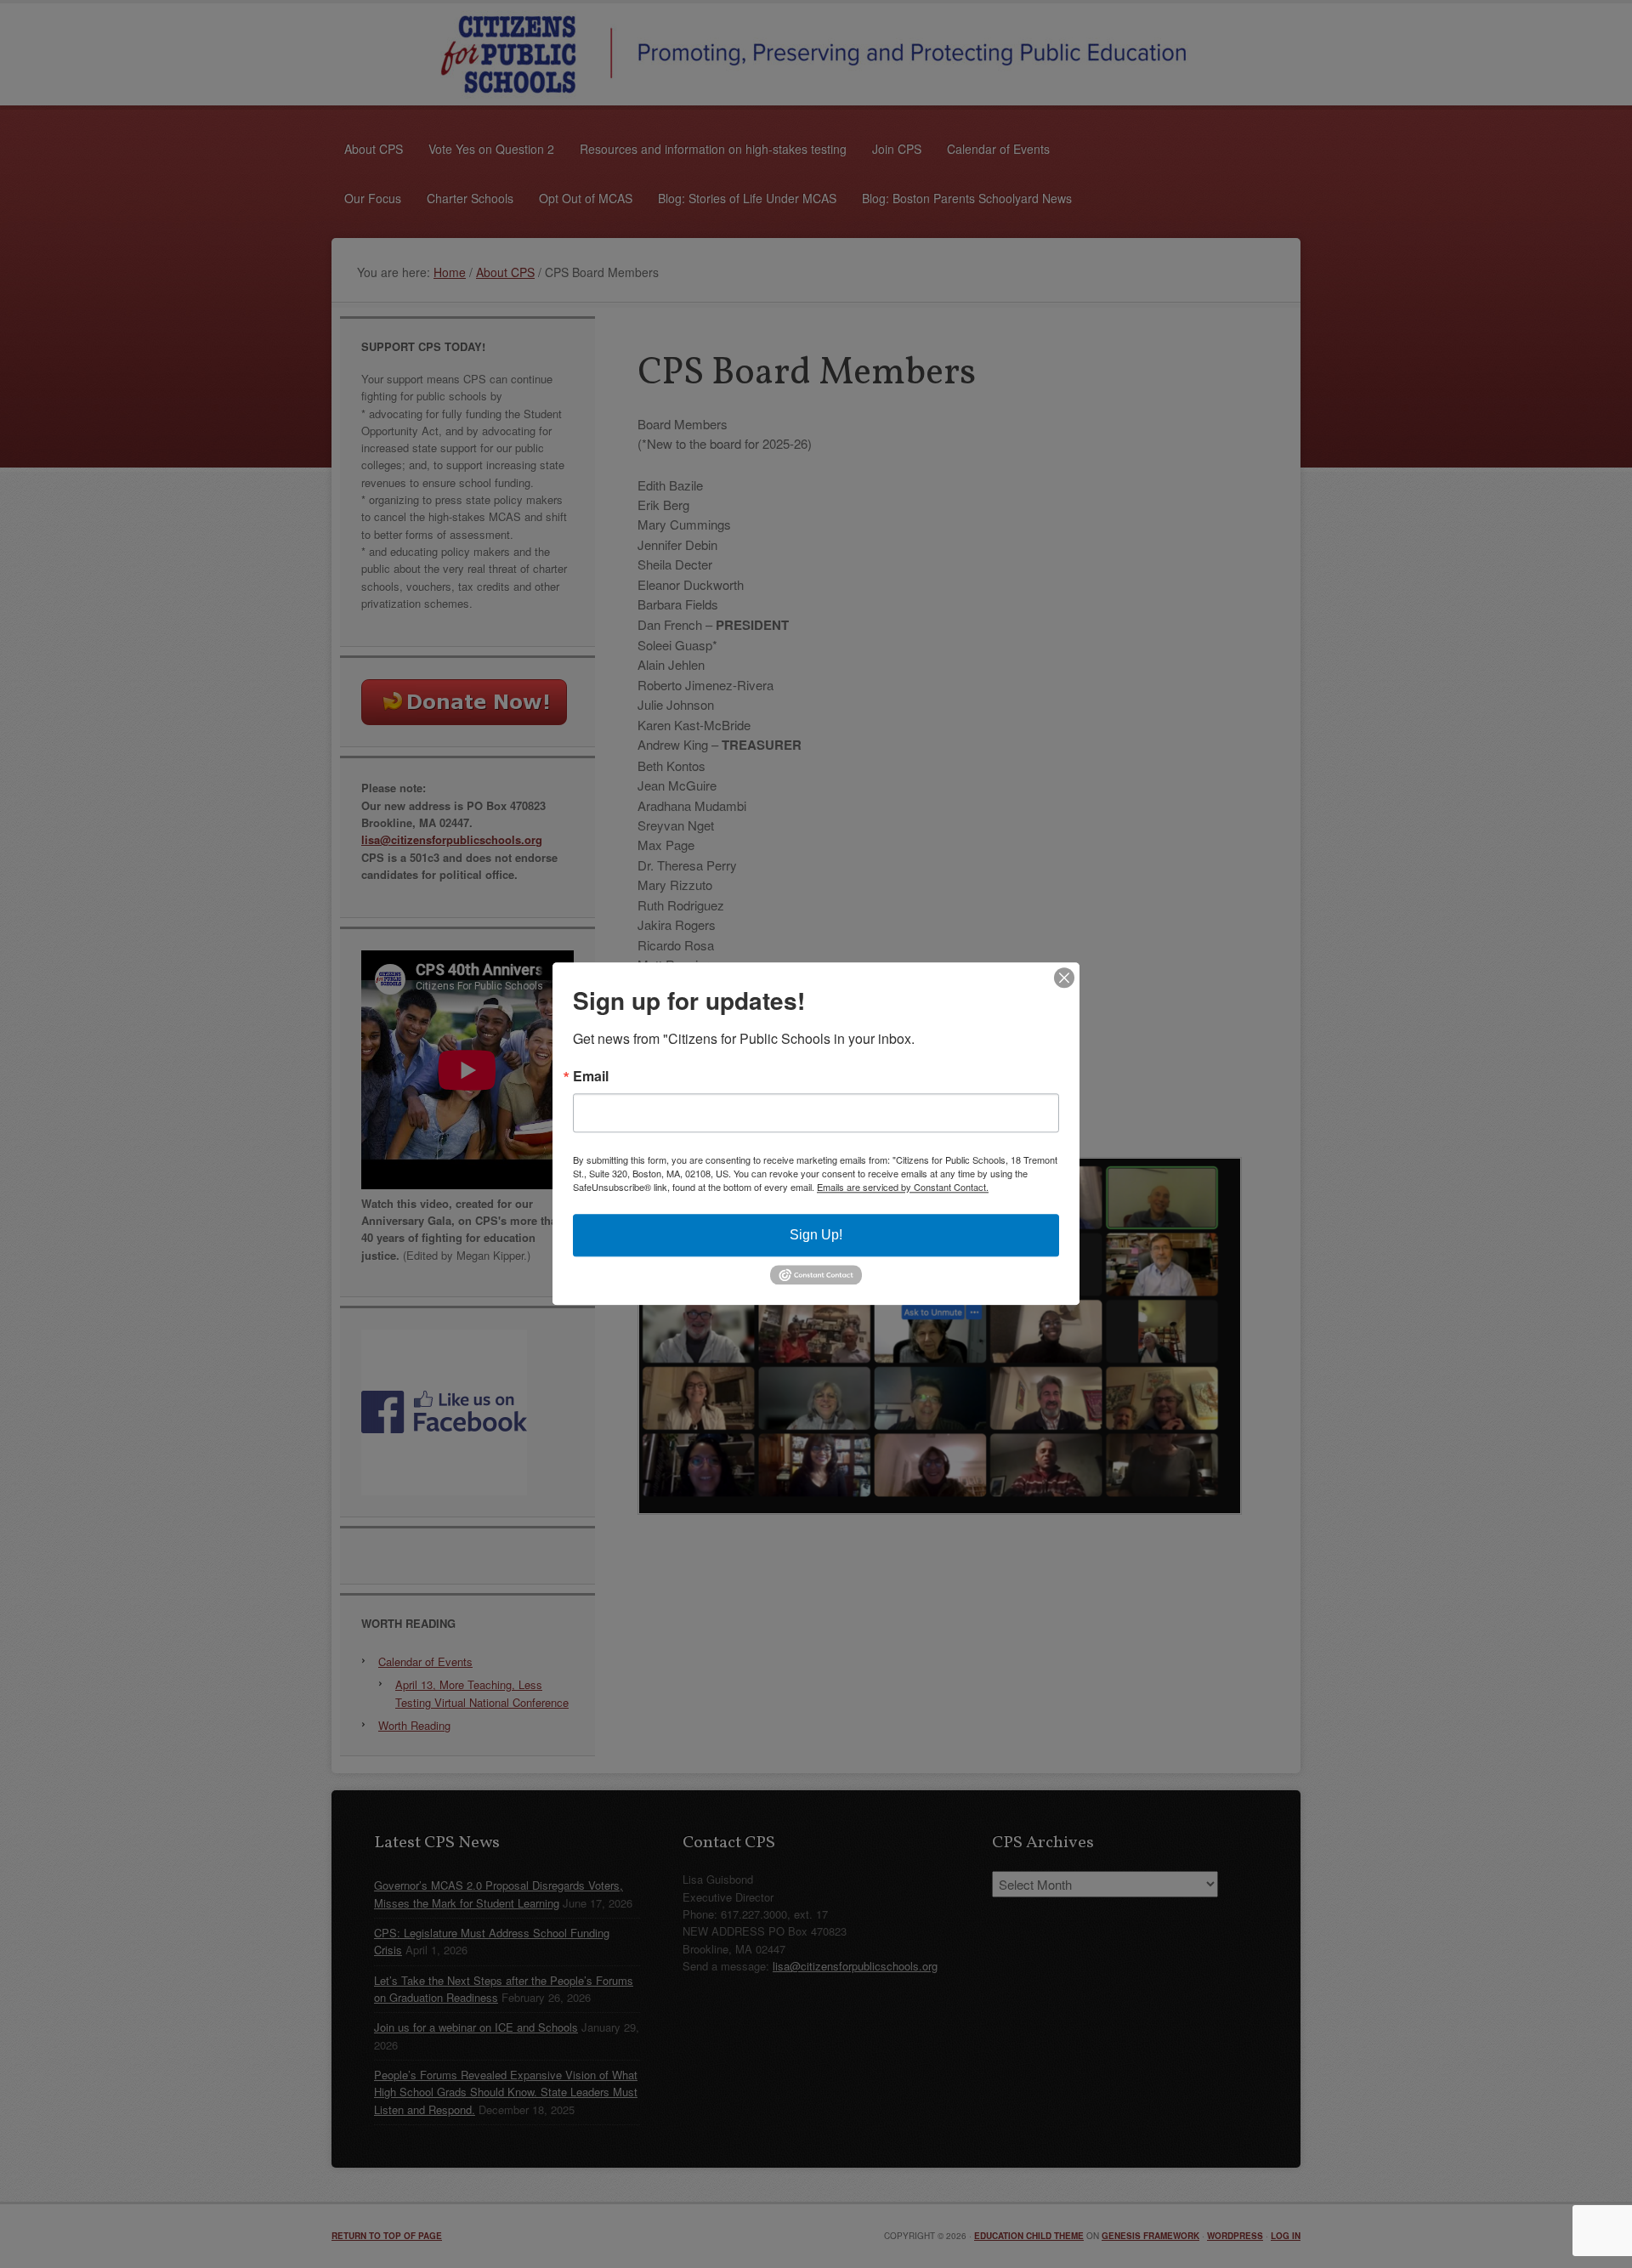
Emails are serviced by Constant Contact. (903, 1187)
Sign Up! (816, 1235)
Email (591, 1076)
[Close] (1064, 978)
